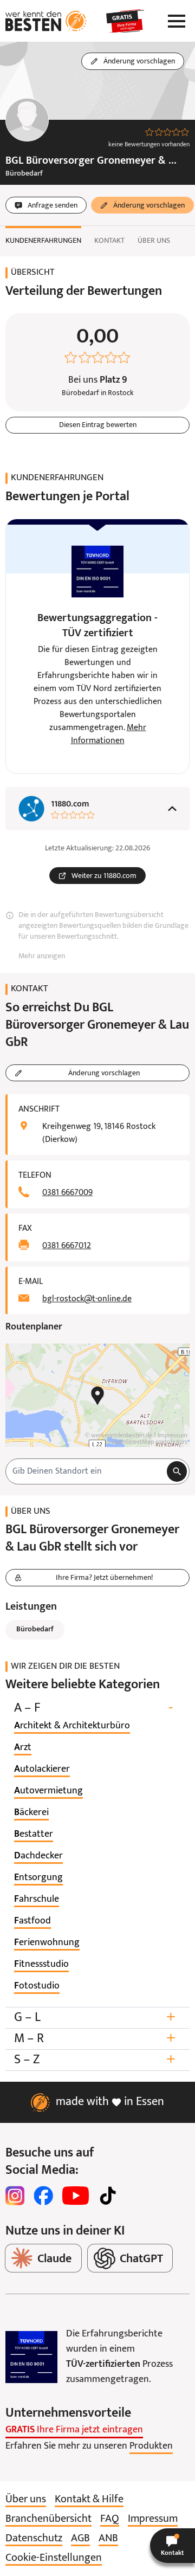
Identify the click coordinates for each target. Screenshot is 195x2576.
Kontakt (109, 241)
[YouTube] (76, 2196)
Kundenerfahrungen (43, 241)
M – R (95, 2039)
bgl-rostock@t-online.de (87, 1299)
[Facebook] (43, 2196)
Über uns (154, 241)
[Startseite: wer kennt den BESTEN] (46, 21)
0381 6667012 (67, 1246)
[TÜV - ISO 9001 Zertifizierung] (31, 2357)
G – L (95, 2017)
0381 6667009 (67, 1193)
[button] (173, 2546)
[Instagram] (15, 2196)
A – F (93, 1708)
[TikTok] (108, 2196)
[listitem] (72, 1726)
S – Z (95, 2060)
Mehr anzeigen (42, 956)
